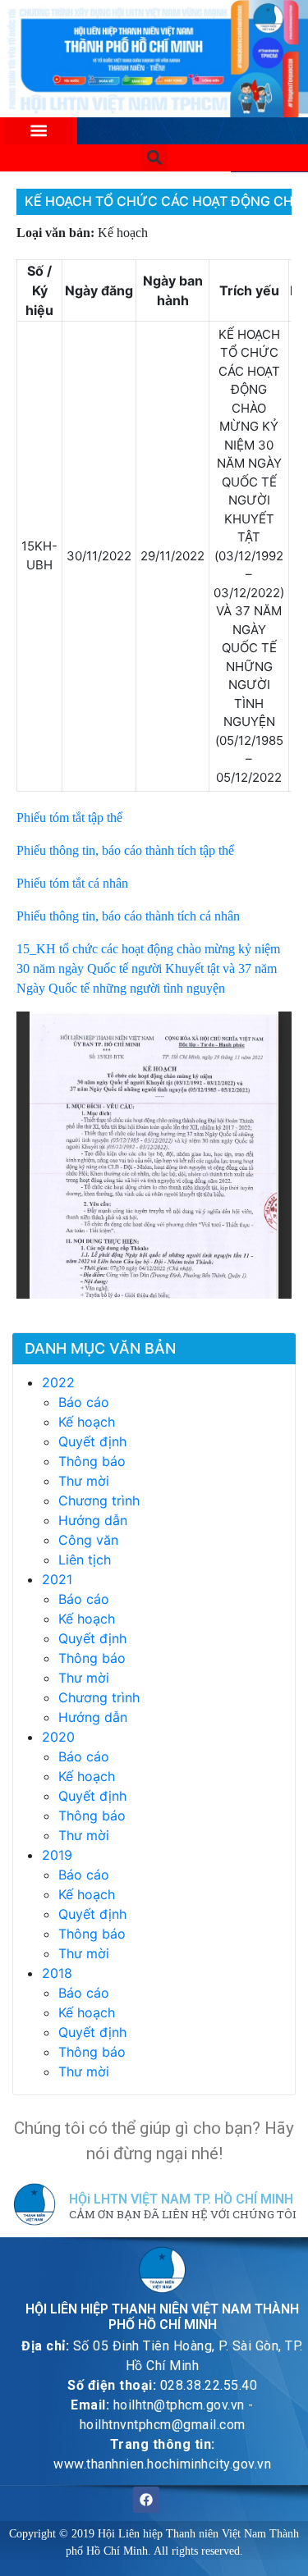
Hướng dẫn (93, 1520)
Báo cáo (84, 1402)
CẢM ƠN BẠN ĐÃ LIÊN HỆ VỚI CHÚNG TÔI (183, 2215)
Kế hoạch (87, 1422)
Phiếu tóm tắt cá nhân (72, 883)
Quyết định (92, 1441)
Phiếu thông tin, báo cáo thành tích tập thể (125, 850)
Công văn (88, 1540)
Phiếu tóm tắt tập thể (69, 818)
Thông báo (92, 1461)
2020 (58, 1737)
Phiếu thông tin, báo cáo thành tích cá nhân (128, 916)
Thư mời (84, 1481)
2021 (57, 1579)
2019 (57, 1855)
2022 (58, 1382)
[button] (39, 131)
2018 (57, 1973)
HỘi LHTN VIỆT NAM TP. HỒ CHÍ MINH (181, 2199)
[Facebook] (146, 2500)
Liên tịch (85, 1560)
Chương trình (99, 1500)
